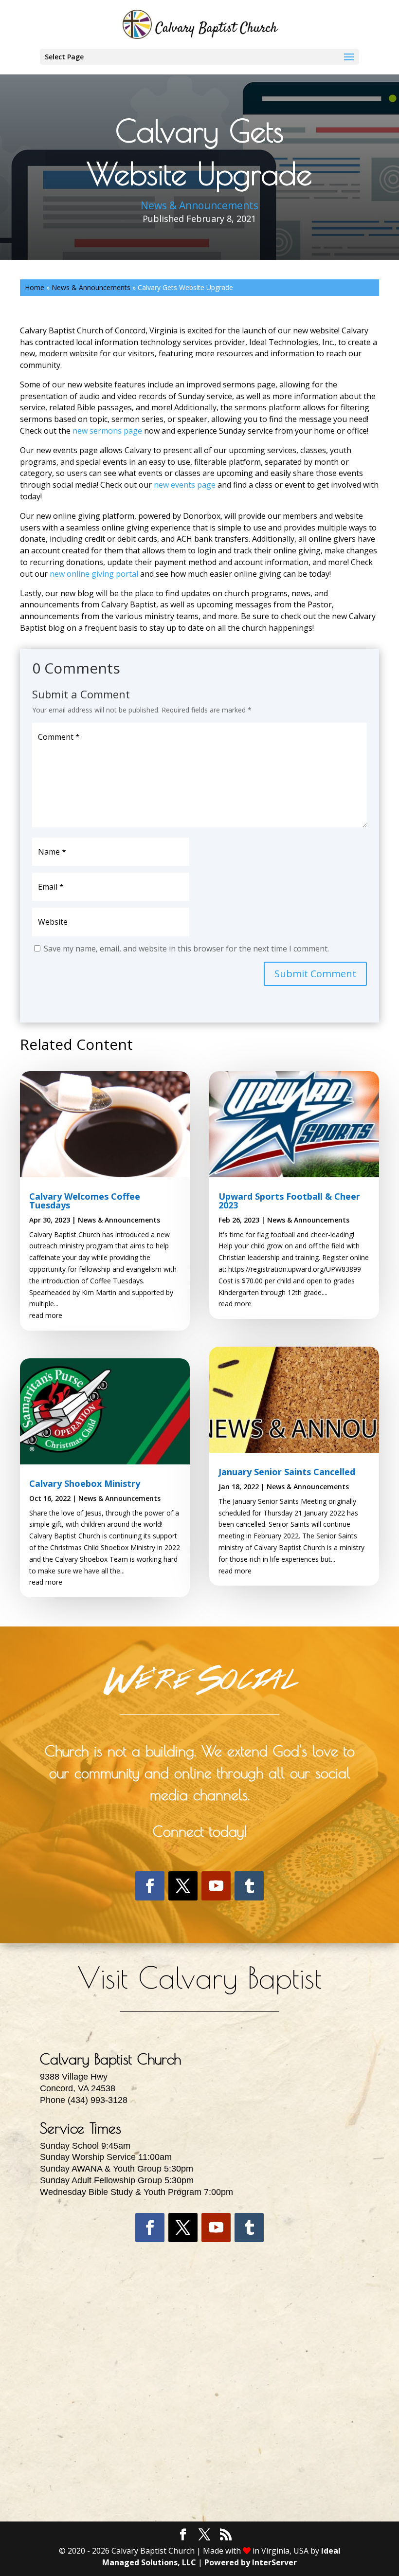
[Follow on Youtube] (216, 1886)
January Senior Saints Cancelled (287, 1472)
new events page (185, 485)
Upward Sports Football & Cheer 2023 (289, 1201)
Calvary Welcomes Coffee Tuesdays (85, 1201)
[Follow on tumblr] (249, 1886)
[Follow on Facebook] (150, 1886)
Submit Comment (315, 974)
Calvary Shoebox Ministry (85, 1483)
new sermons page (107, 431)
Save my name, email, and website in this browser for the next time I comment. (186, 949)
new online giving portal (94, 574)
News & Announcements (199, 205)
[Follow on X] (183, 1886)
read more (46, 1315)
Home (35, 287)
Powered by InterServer (251, 2562)
